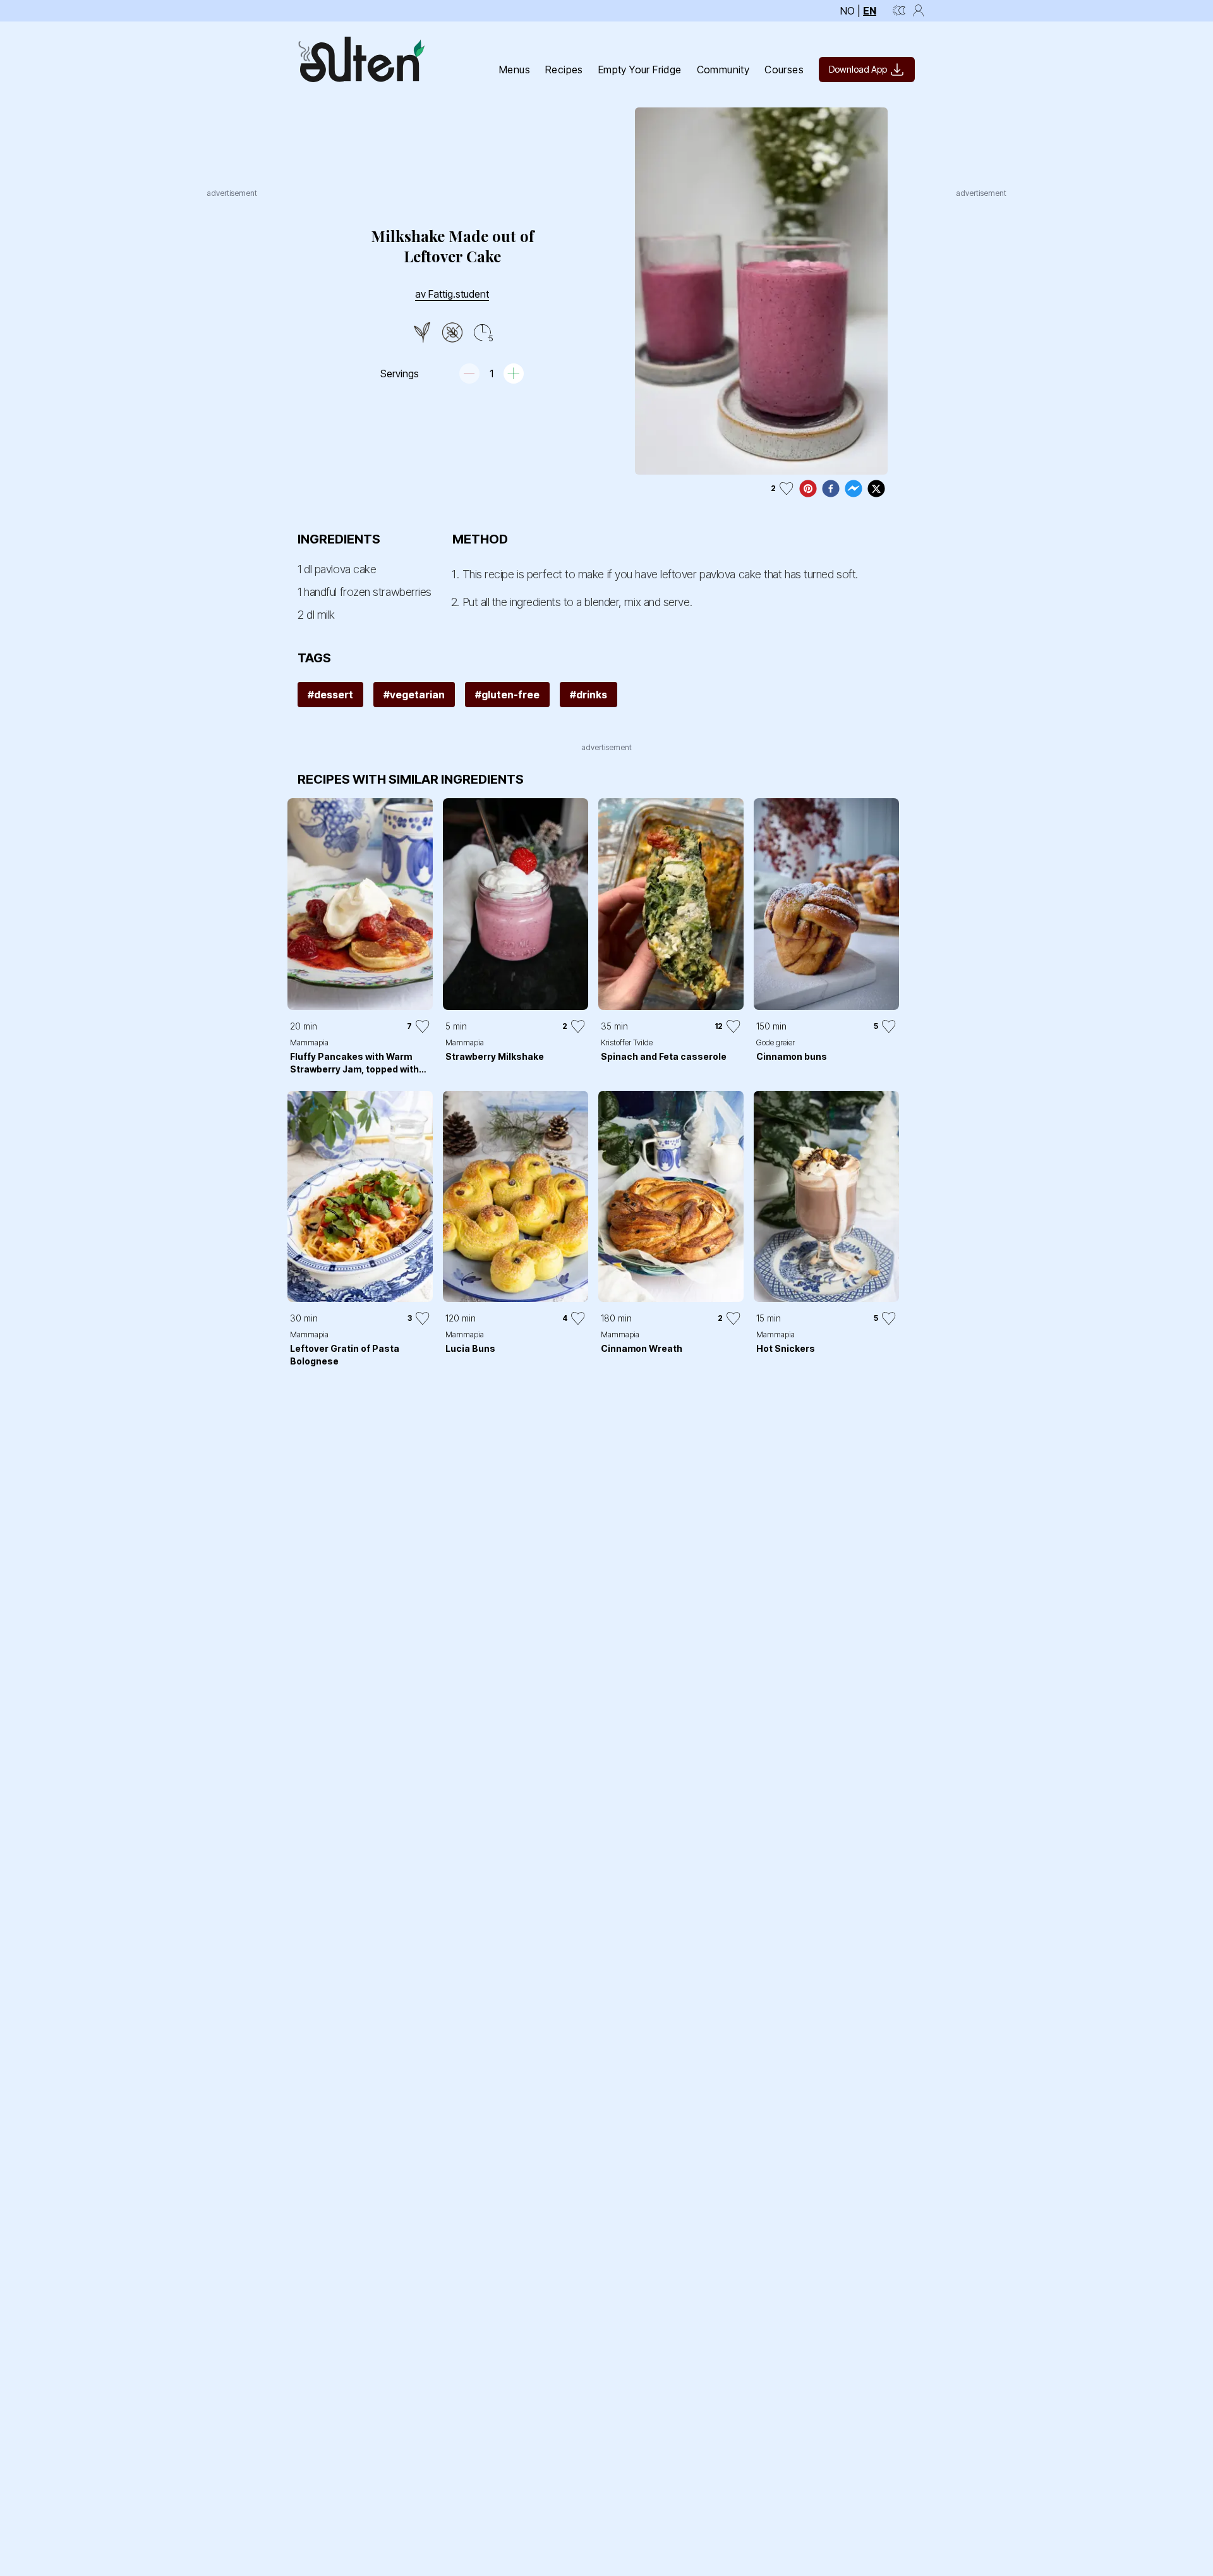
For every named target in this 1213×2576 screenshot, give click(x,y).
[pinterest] (808, 489)
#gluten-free (507, 695)
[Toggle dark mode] (899, 11)
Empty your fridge (640, 70)
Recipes (564, 70)
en (870, 11)
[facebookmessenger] (854, 489)
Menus (515, 70)
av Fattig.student (452, 294)
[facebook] (831, 489)
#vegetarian (414, 695)
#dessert (330, 695)
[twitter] (876, 489)
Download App (858, 69)
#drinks (588, 695)
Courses (784, 70)
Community (723, 70)
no (848, 11)
